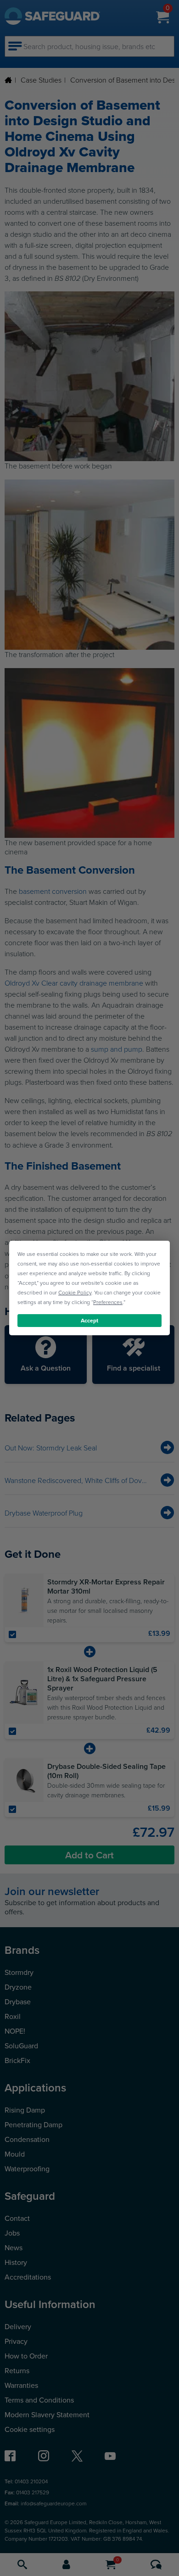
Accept (89, 1320)
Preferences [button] (108, 1302)
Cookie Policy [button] (75, 1292)
